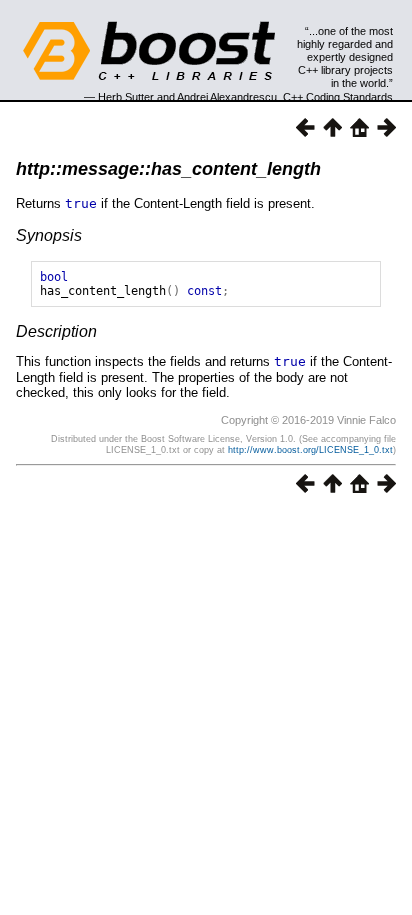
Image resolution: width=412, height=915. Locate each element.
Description (56, 331)
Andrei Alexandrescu (227, 97)
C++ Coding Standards (338, 97)
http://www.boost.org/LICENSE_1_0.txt (310, 450)
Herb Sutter (126, 97)
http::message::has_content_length (168, 169)
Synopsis (49, 235)
